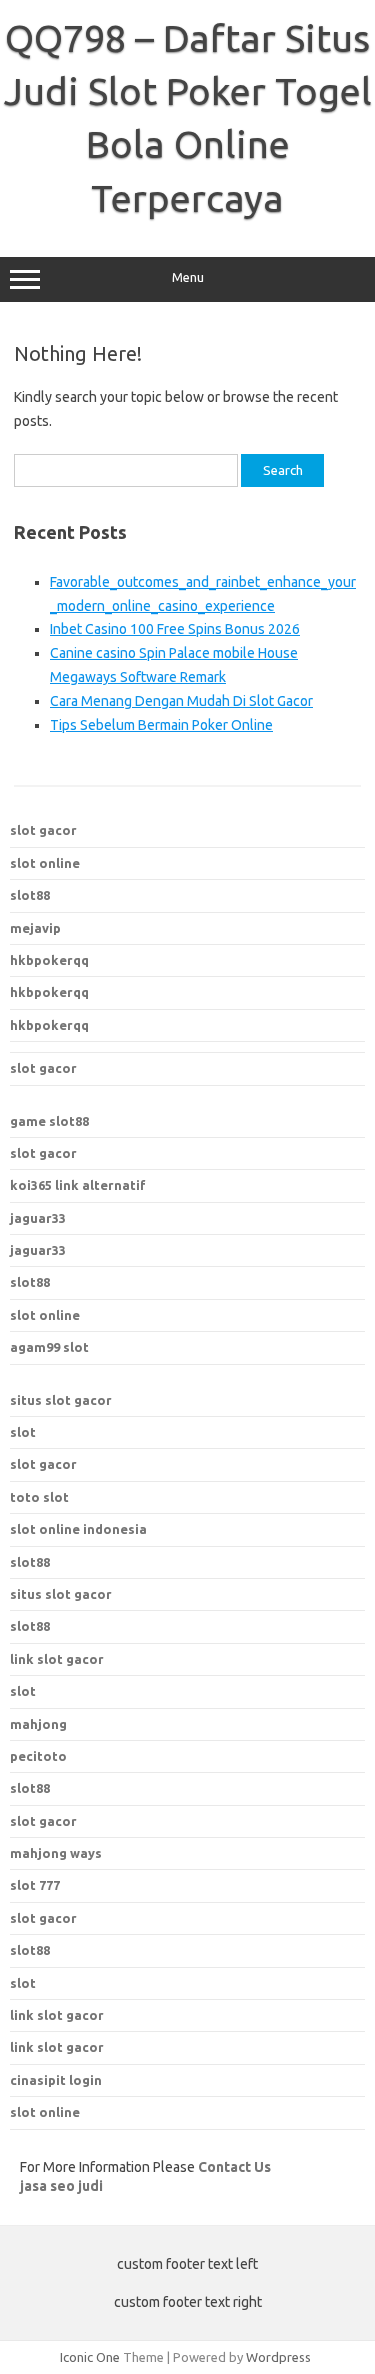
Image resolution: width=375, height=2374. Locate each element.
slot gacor (43, 830)
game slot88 (49, 1121)
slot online (45, 863)
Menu (188, 277)
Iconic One (90, 2357)
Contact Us (234, 2167)
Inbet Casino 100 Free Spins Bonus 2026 (175, 629)
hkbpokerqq (49, 960)
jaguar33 (38, 1218)
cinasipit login (56, 2080)
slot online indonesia (78, 1529)
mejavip (35, 928)
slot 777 (35, 1885)
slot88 (30, 895)
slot (23, 1432)
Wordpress (278, 2357)
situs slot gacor (61, 1400)
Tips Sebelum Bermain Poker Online (161, 725)
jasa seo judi (61, 2186)
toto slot (39, 1497)
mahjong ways (56, 1853)
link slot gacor (57, 1659)
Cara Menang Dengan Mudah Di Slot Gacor (181, 701)
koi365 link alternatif (78, 1185)
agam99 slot (49, 1347)
